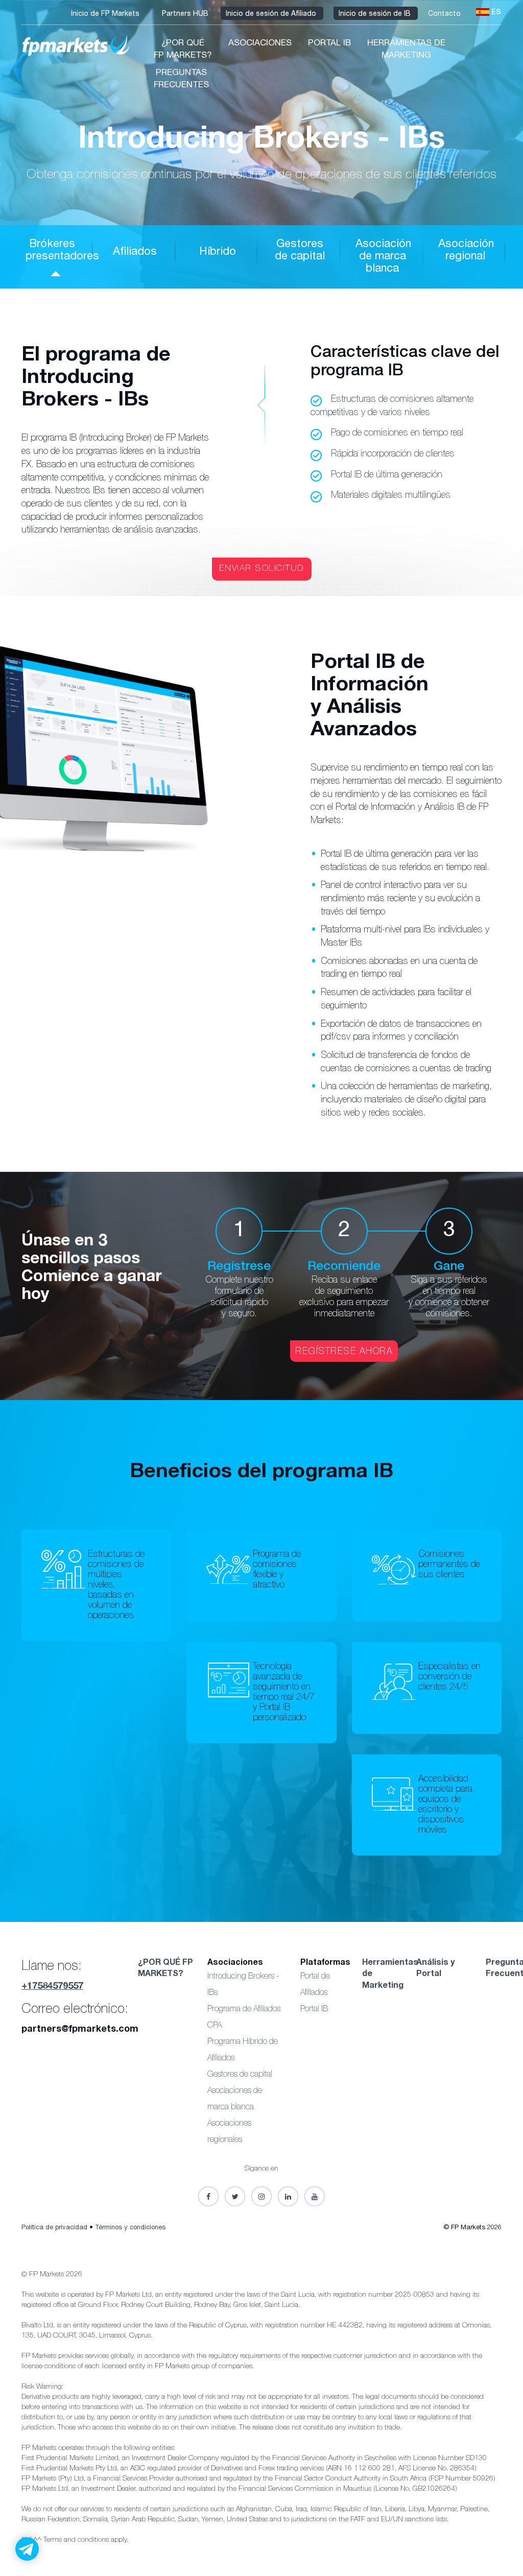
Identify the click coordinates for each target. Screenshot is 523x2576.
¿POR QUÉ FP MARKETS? (183, 50)
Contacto (445, 14)
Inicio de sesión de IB (376, 14)
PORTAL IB (329, 44)
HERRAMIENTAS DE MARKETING (406, 50)
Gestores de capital (240, 2075)
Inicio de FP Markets (106, 14)
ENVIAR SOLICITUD (262, 569)
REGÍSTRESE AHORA (344, 1352)
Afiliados (135, 252)
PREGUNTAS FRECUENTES (181, 79)
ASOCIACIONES (260, 44)
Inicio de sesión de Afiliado (272, 14)
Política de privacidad (54, 2228)
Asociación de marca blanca (383, 257)
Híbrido (218, 252)
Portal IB (314, 2010)
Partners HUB (186, 14)
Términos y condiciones (130, 2228)
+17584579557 (52, 1987)
